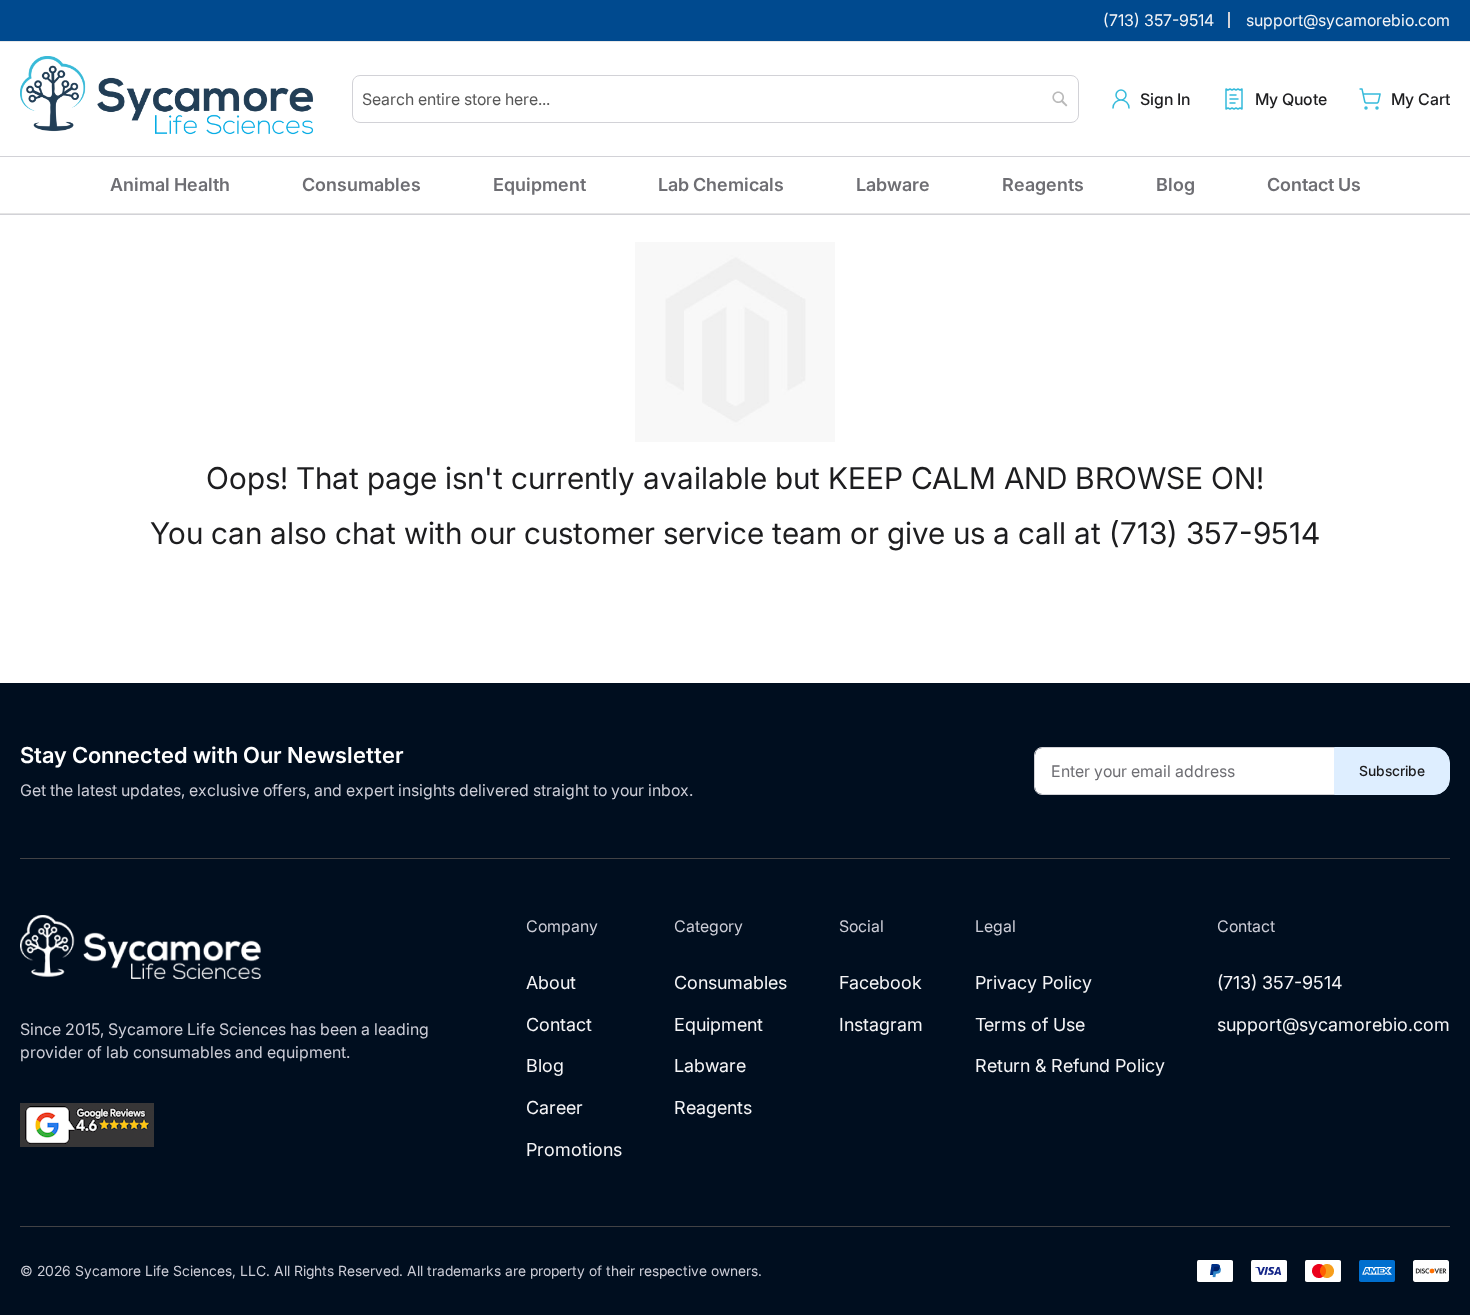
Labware (893, 184)
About (551, 982)
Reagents (1043, 184)
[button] (1151, 99)
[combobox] (715, 99)
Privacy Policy (1033, 982)
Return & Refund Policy (1070, 1065)
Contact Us (1314, 184)
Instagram (881, 1024)
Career (554, 1107)
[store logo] (170, 99)
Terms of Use (1030, 1024)
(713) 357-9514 (1280, 982)
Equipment (539, 184)
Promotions (574, 1149)
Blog (1175, 184)
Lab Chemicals (721, 184)
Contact (559, 1024)
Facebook (880, 982)
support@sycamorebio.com (1333, 1024)
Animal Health (170, 184)
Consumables (361, 184)
